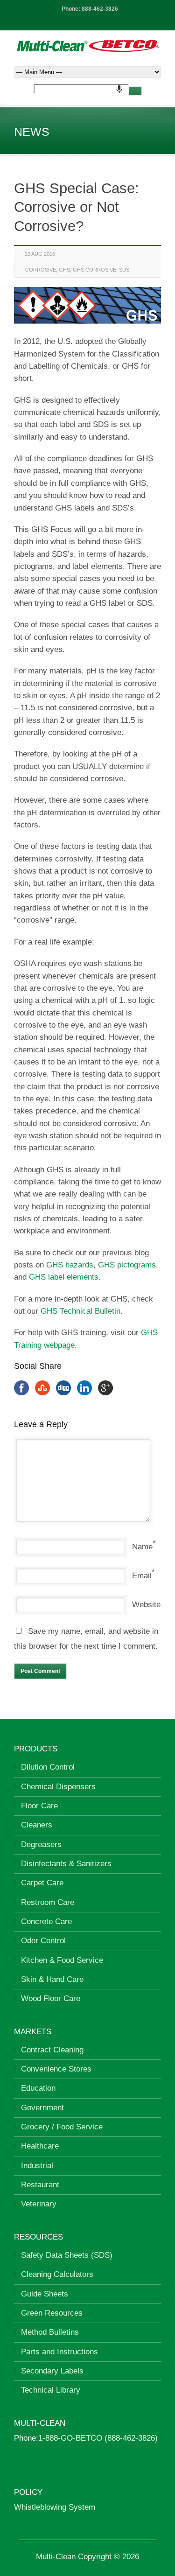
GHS (64, 270)
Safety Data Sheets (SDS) (67, 2255)
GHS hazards (70, 1265)
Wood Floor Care (51, 1998)
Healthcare (40, 2146)
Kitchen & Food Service (62, 1960)
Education (38, 2088)
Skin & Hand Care (52, 1979)
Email (142, 1576)
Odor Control (43, 1941)
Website (146, 1605)
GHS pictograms (127, 1265)
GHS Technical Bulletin (80, 1311)
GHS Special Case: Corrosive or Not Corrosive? (77, 207)
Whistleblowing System (55, 2507)
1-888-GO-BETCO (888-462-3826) (98, 2438)
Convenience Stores (56, 2069)
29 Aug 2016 (40, 254)
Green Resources (52, 2313)
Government (42, 2108)
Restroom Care (48, 1902)
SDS (124, 270)
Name (142, 1547)
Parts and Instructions (59, 2352)
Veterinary (39, 2204)
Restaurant (40, 2185)
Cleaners (37, 1825)
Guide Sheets (45, 2294)
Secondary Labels (52, 2371)
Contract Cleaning (52, 2050)
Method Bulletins (50, 2332)
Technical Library (51, 2390)
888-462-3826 (100, 9)
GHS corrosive (94, 270)
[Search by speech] (119, 89)
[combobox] (81, 89)
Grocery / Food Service (62, 2127)
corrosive (41, 270)
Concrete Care (46, 1921)
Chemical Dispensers (58, 1787)
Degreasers (41, 1844)
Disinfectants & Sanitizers (66, 1864)
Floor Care (39, 1806)
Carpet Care (42, 1883)
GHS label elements (64, 1277)
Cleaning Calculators (57, 2274)
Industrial (37, 2166)
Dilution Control (48, 1767)
